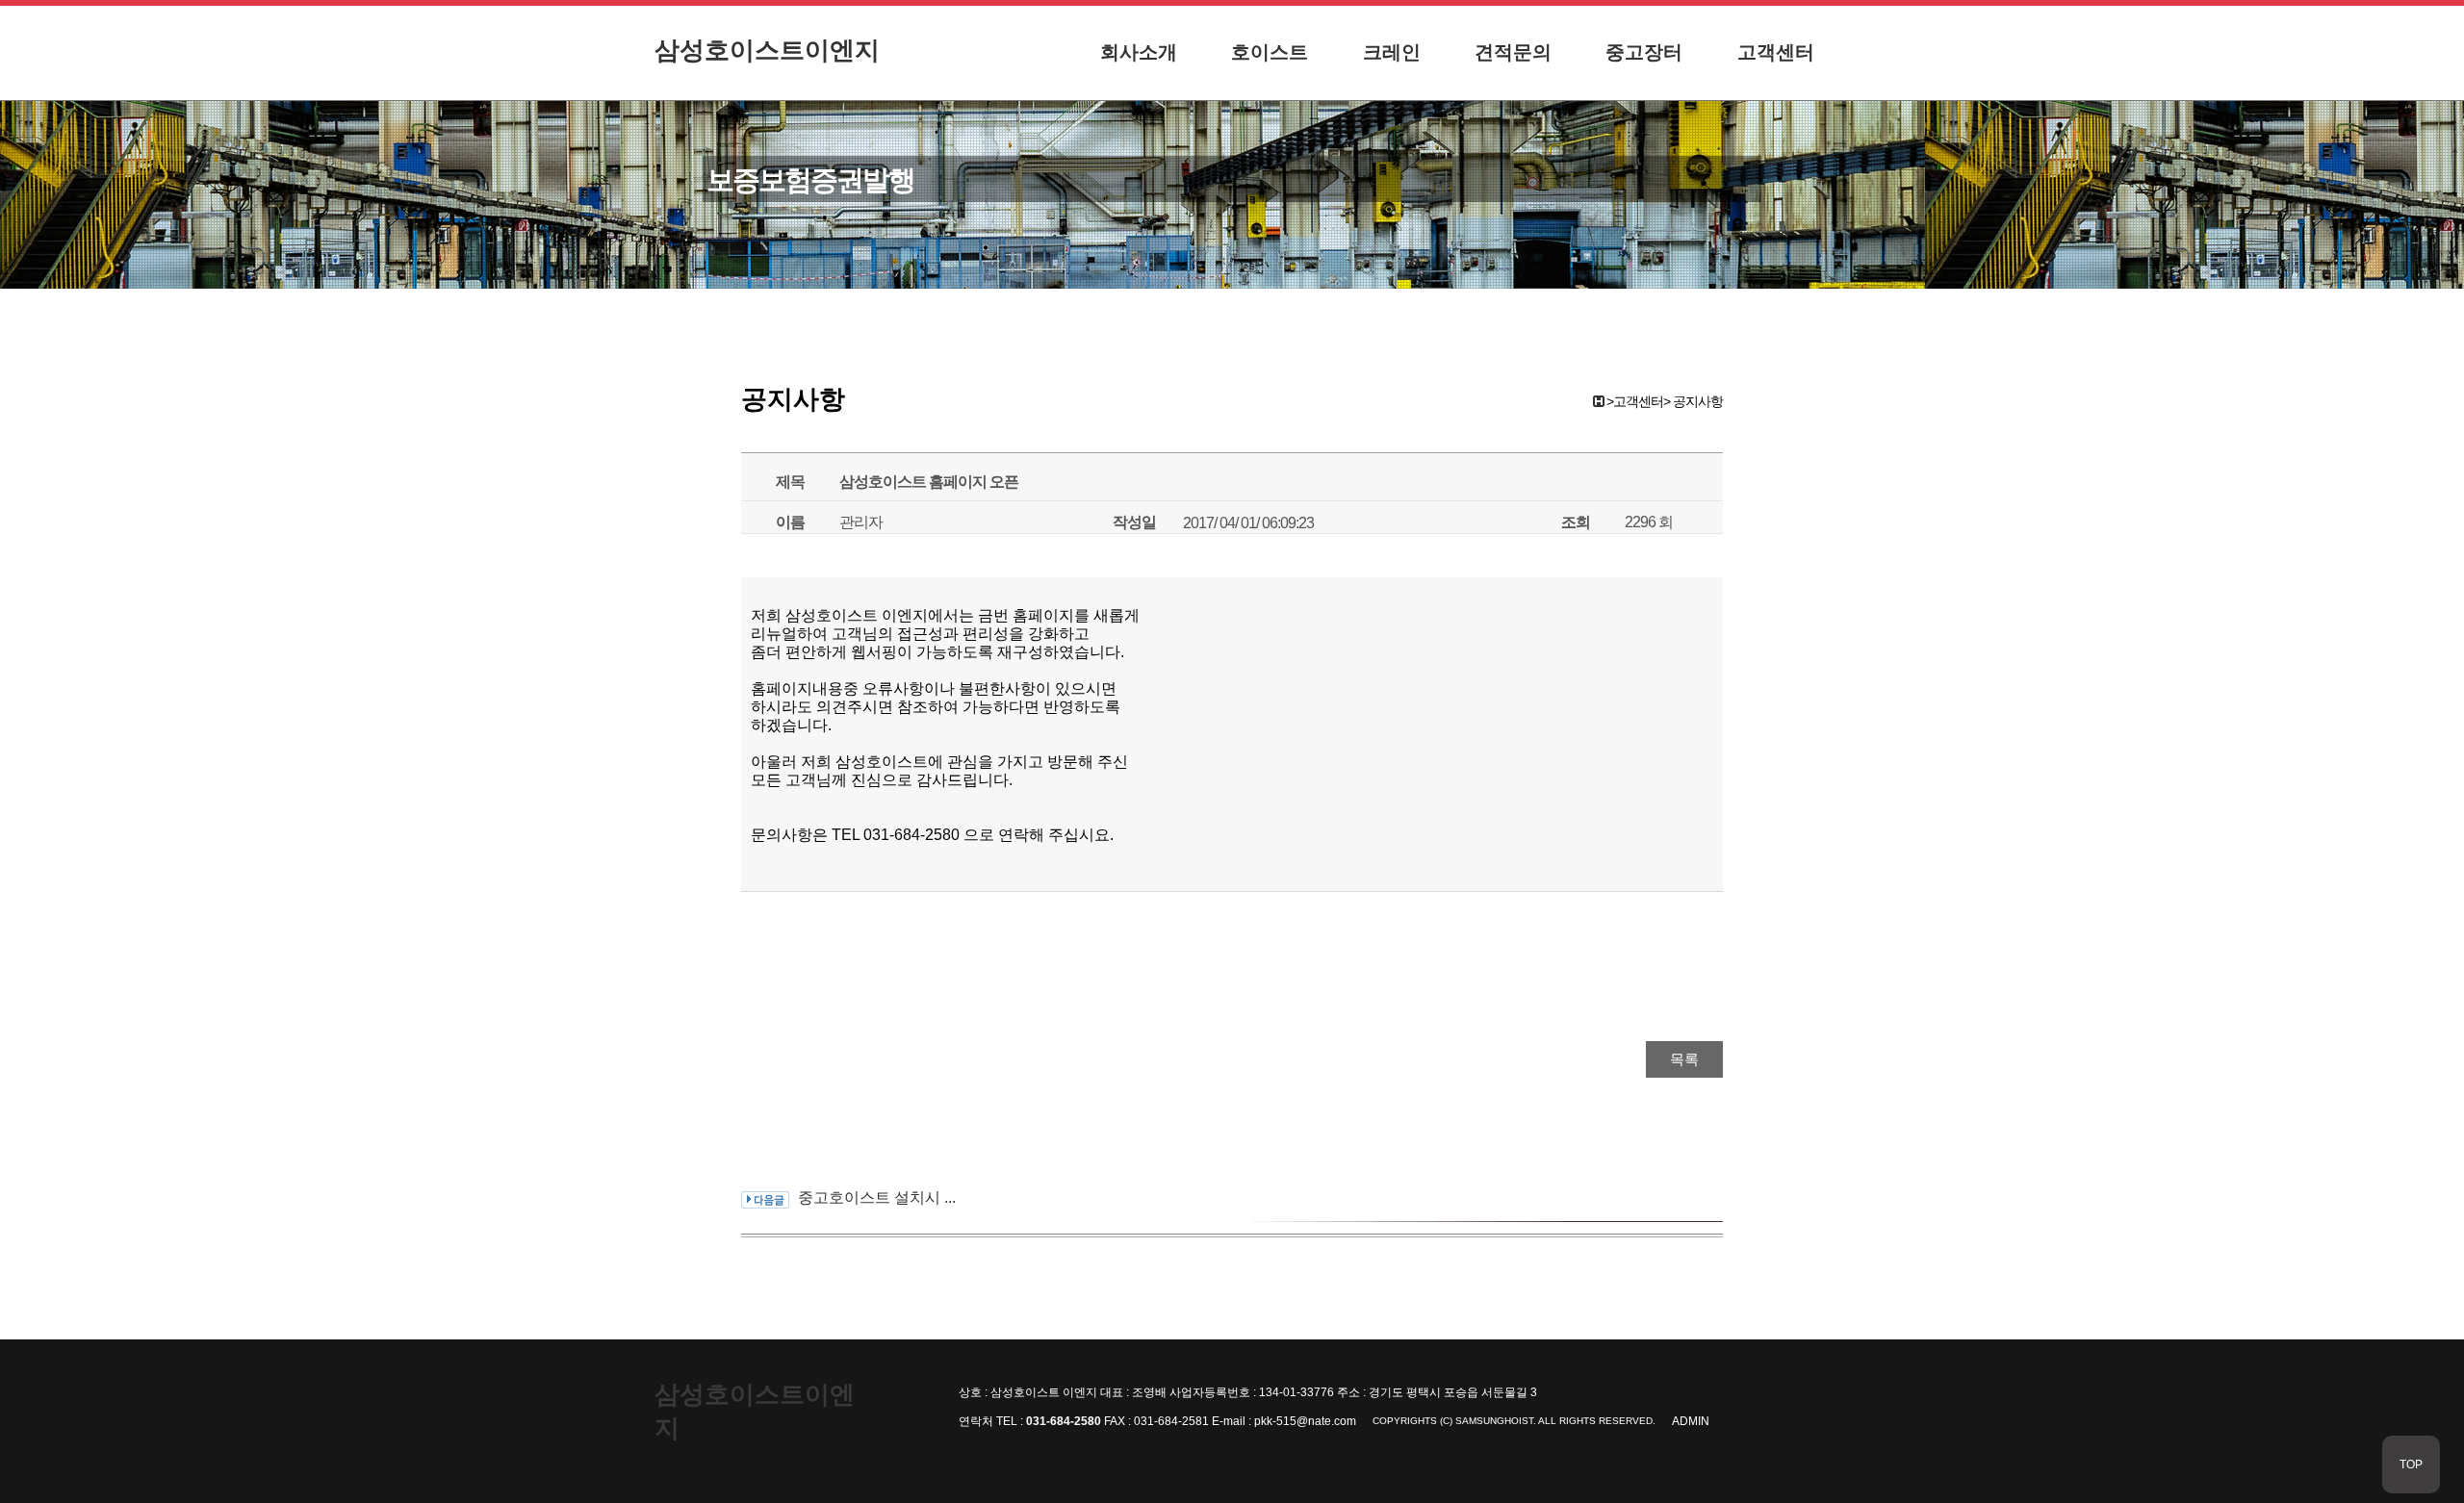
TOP (2411, 1465)
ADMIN (1691, 1421)
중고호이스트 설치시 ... (877, 1197)
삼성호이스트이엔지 (767, 50)
